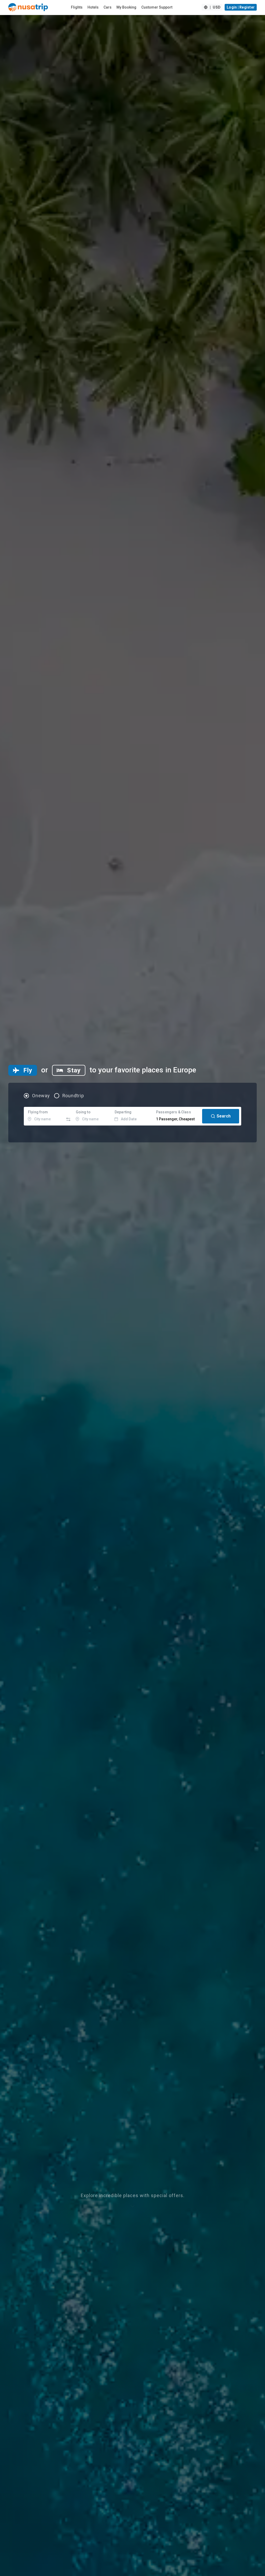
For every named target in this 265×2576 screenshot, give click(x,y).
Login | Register (241, 7)
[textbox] (44, 1116)
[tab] (23, 1070)
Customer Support (157, 7)
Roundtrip (73, 1096)
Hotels (93, 7)
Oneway (41, 1096)
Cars (108, 7)
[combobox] (44, 1116)
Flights (77, 7)
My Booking (126, 7)
